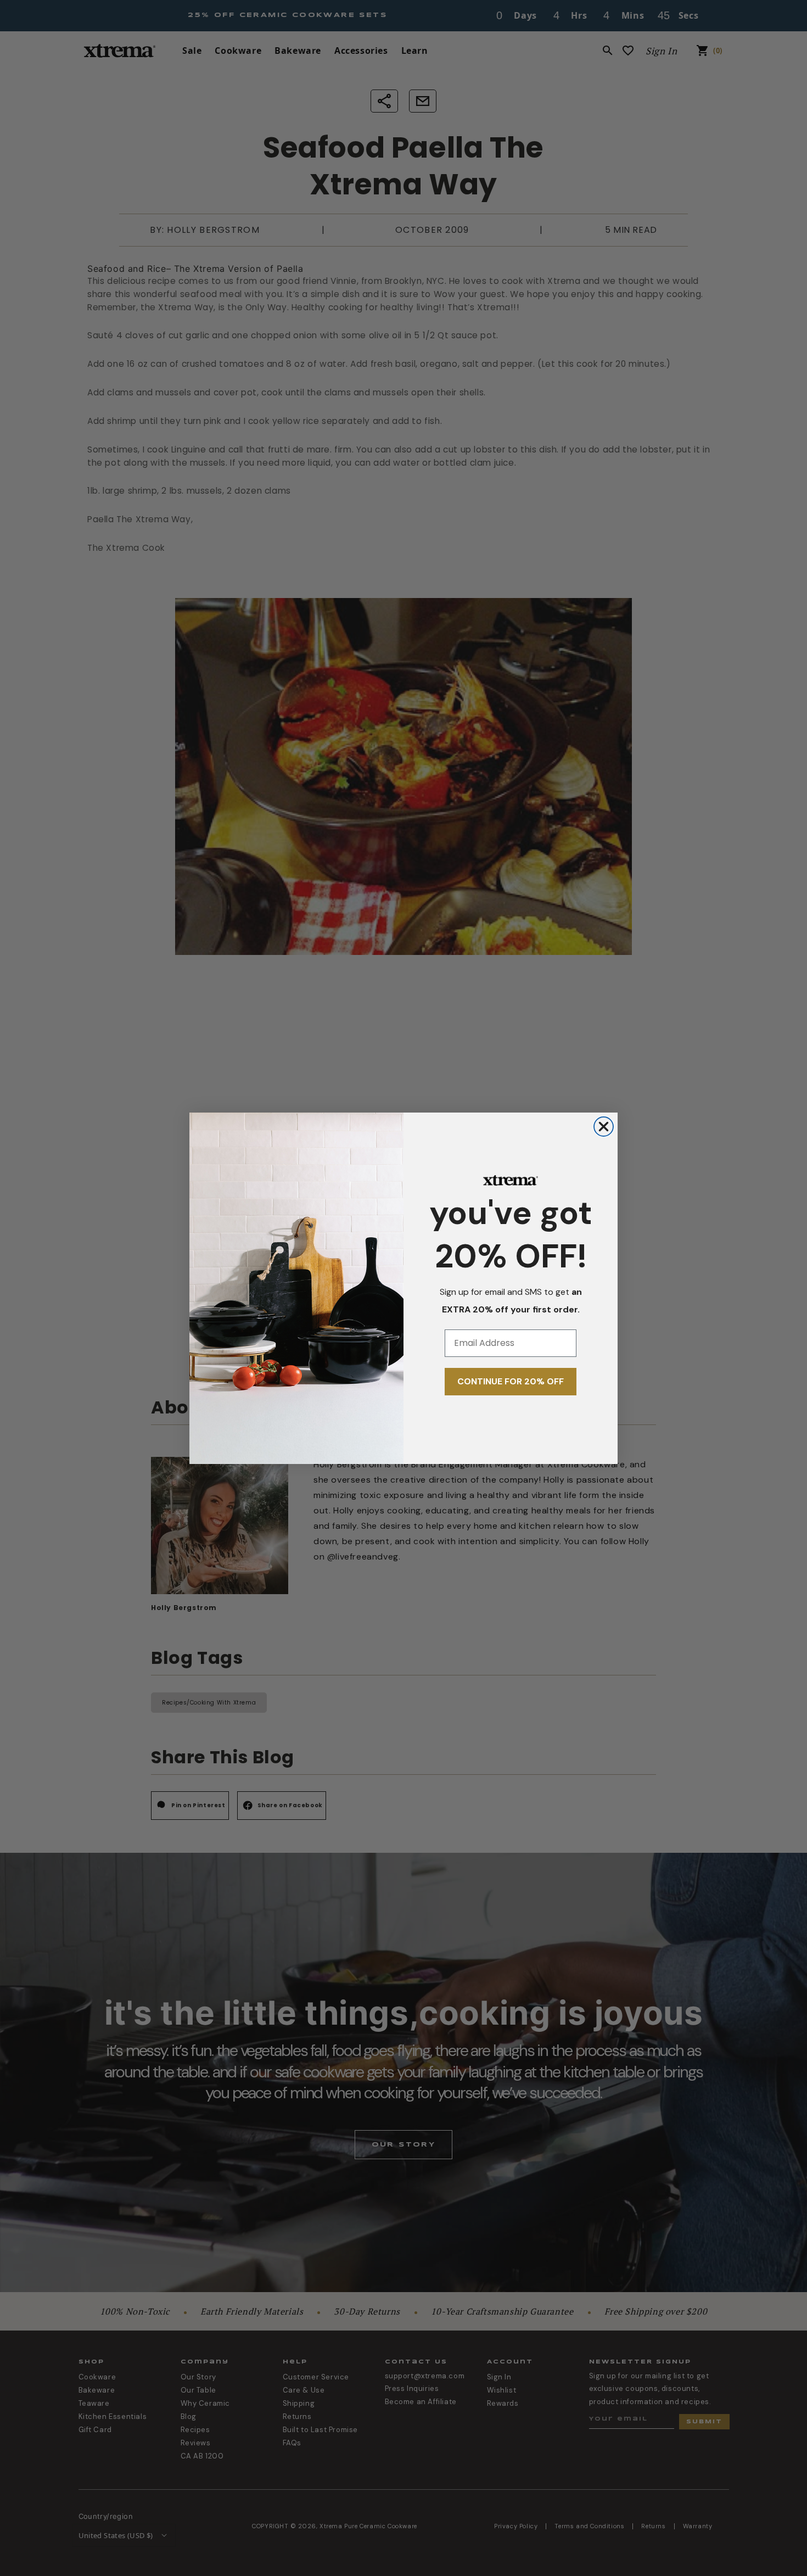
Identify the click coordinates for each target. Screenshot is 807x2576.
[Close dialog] (604, 1127)
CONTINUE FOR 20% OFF (511, 1381)
